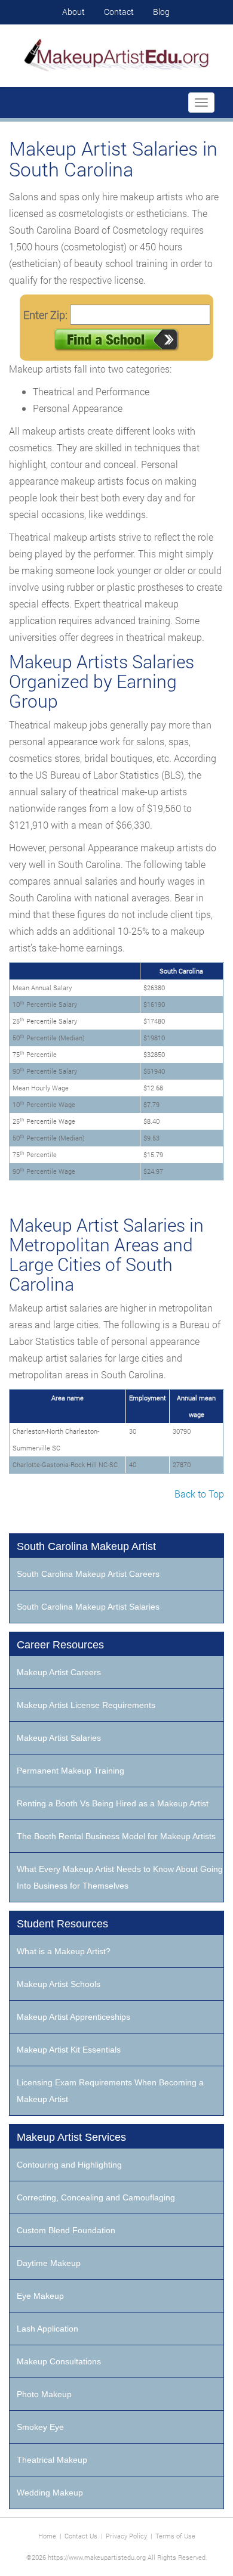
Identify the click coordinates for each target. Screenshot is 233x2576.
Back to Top (199, 1494)
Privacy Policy (126, 2536)
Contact (119, 12)
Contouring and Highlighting (69, 2165)
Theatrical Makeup (52, 2460)
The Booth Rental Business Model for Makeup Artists (116, 1836)
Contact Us (81, 2536)
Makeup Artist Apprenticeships (73, 2017)
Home (47, 2536)
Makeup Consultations (59, 2361)
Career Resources (60, 1645)
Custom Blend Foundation (66, 2230)
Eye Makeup (40, 2296)
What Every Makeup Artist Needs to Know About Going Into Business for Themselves (120, 1877)
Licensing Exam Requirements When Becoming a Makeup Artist (110, 2091)
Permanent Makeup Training (70, 1771)
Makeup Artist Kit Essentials (69, 2050)
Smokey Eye (40, 2427)
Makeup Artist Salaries (59, 1738)
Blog (161, 12)
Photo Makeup (44, 2394)
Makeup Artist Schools (59, 1984)
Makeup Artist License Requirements (86, 1705)
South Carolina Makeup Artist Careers (88, 1574)
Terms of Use (175, 2536)
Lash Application (47, 2329)
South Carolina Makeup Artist (86, 1546)
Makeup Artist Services (71, 2137)
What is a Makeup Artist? (64, 1951)
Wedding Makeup (50, 2493)
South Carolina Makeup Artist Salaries (88, 1607)
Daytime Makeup (49, 2263)
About (73, 12)
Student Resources (62, 1924)
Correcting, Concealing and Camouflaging (96, 2197)
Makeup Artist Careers (59, 1672)
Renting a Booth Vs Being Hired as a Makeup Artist (113, 1803)
